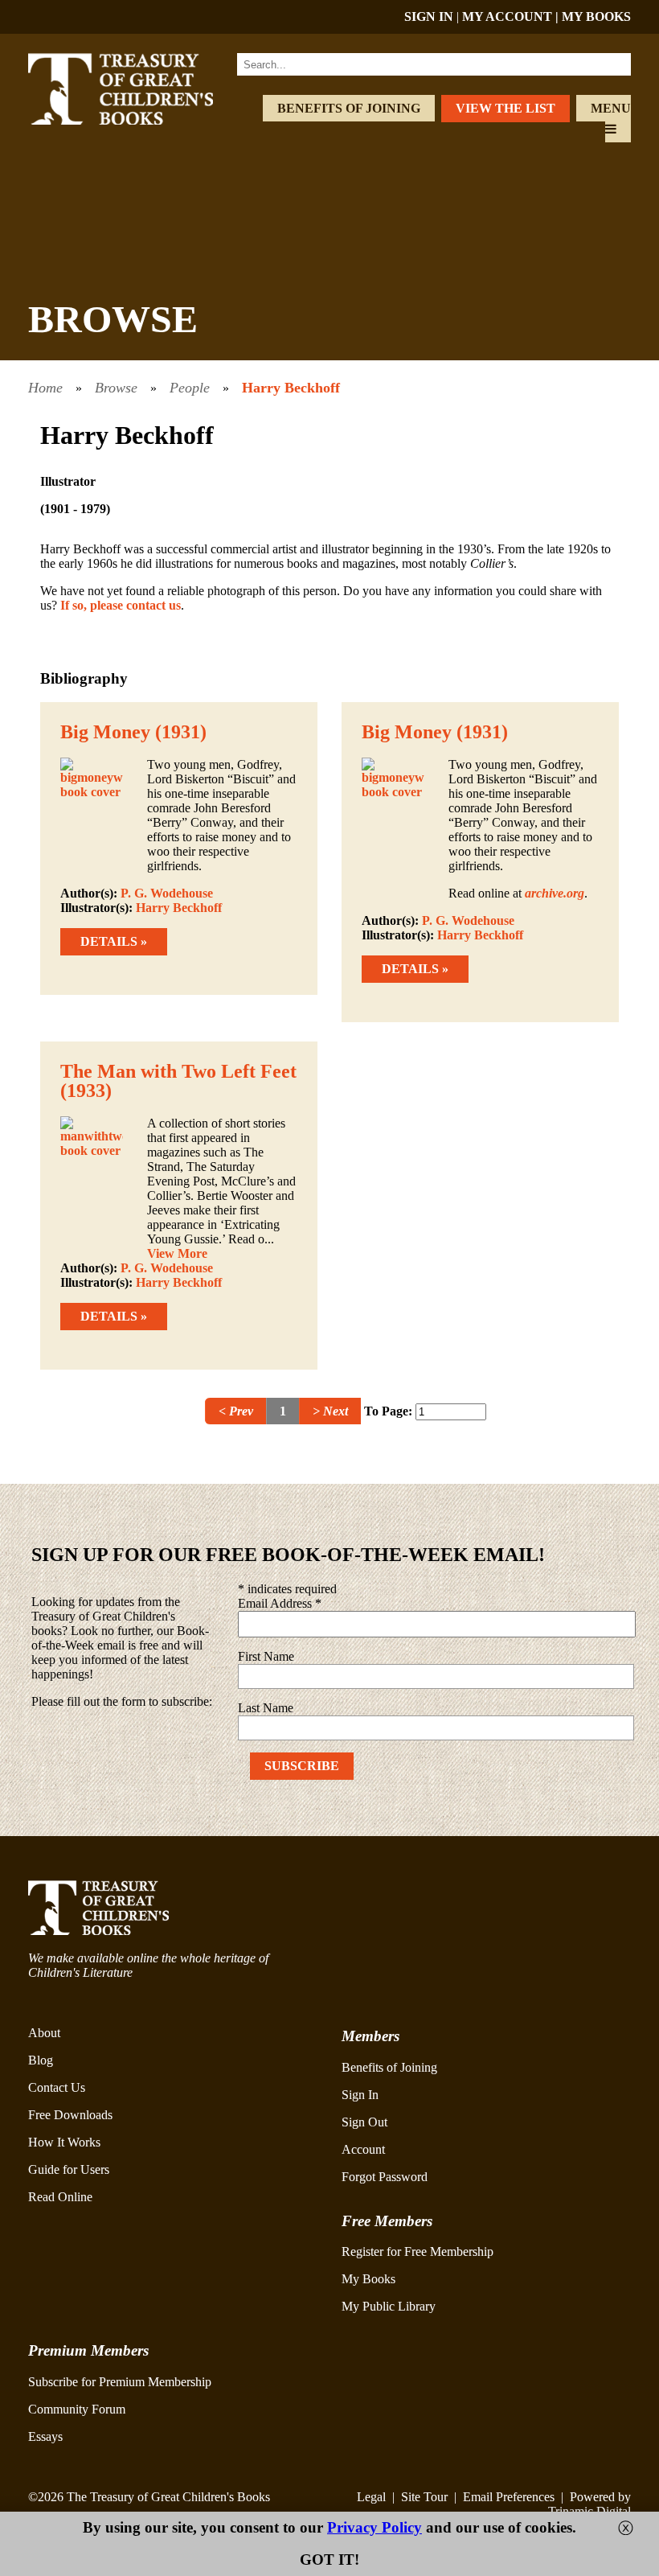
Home (45, 388)
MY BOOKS (596, 16)
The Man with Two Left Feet (178, 1071)
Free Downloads (70, 2115)
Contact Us (57, 2087)
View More (177, 1253)
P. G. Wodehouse (167, 893)
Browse (116, 388)
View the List (506, 108)
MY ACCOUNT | (512, 16)
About (44, 2033)
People (190, 388)
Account (363, 2149)
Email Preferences (509, 2497)
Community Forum (77, 2409)
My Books (368, 2279)
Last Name (266, 1708)
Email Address (280, 1603)
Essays (45, 2436)
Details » (114, 941)
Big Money (105, 732)
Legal (371, 2497)
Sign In (360, 2095)
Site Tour (424, 2497)
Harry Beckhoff (291, 388)
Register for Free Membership (418, 2251)
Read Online (60, 2197)
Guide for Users (69, 2169)
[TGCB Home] (139, 120)
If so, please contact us (121, 605)
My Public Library (389, 2306)
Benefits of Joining (349, 108)
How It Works (64, 2142)
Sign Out (364, 2122)
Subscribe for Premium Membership (120, 2382)
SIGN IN (429, 16)
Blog (41, 2060)
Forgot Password (385, 2177)
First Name (266, 1656)
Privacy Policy (375, 2527)
